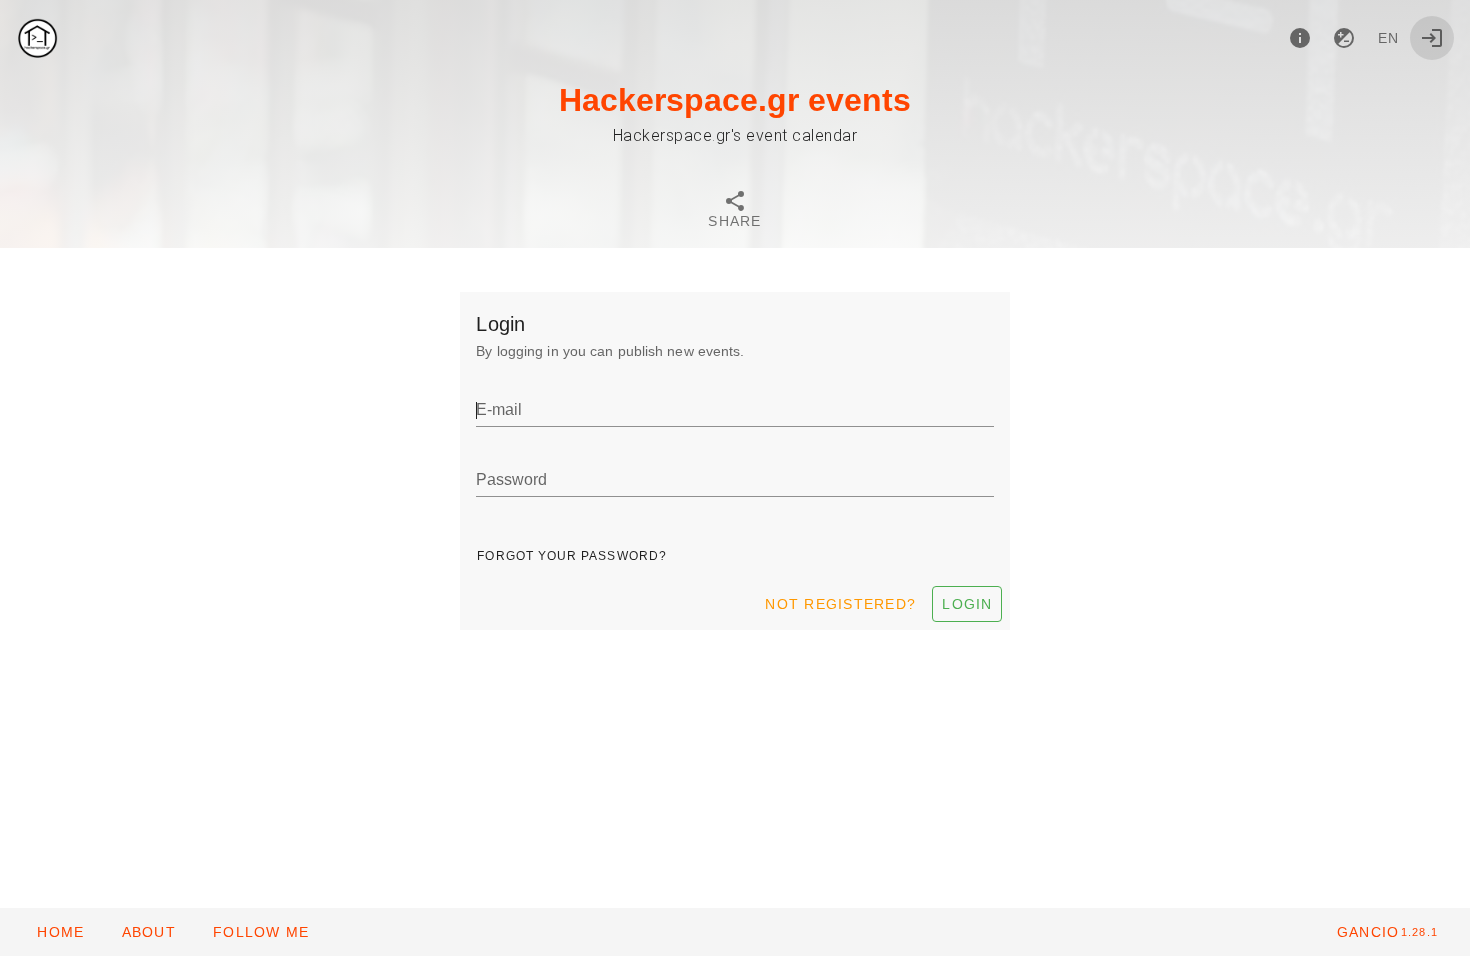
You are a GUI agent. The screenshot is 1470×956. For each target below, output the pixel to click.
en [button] (1389, 38)
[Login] (1432, 38)
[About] (1300, 38)
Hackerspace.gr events (735, 100)
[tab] (735, 212)
